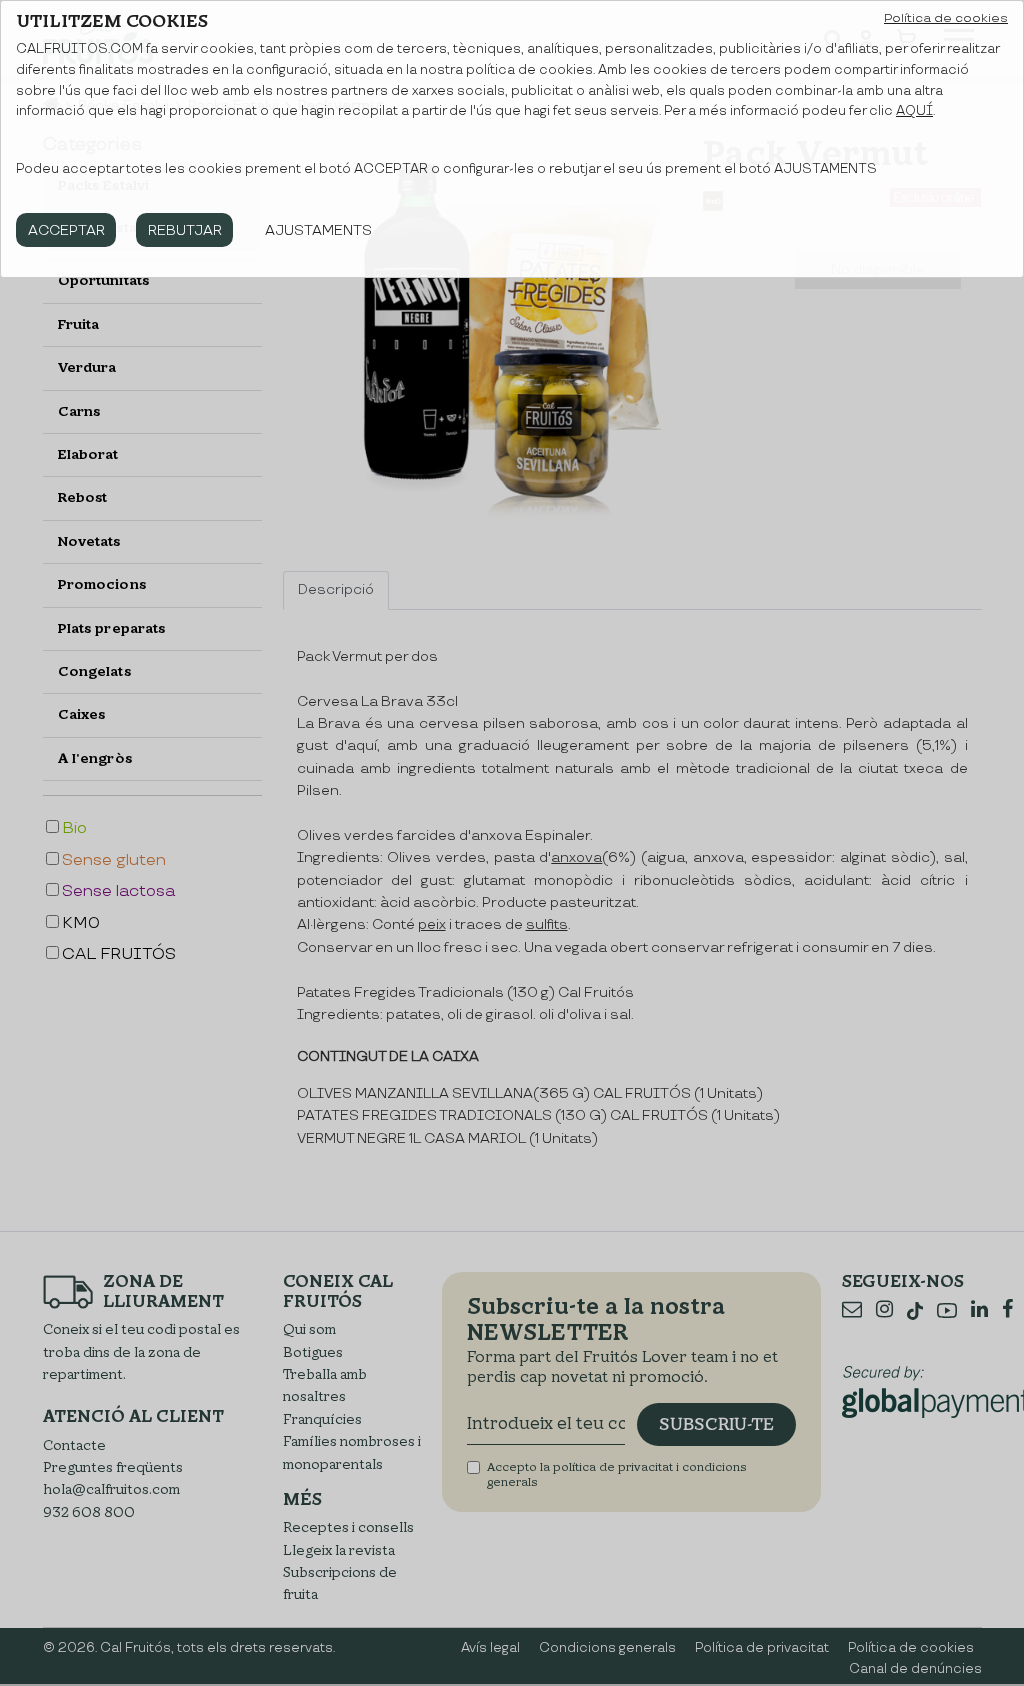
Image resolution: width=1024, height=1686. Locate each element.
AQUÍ (914, 111)
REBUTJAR (185, 230)
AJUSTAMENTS (318, 230)
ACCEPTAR (66, 230)
